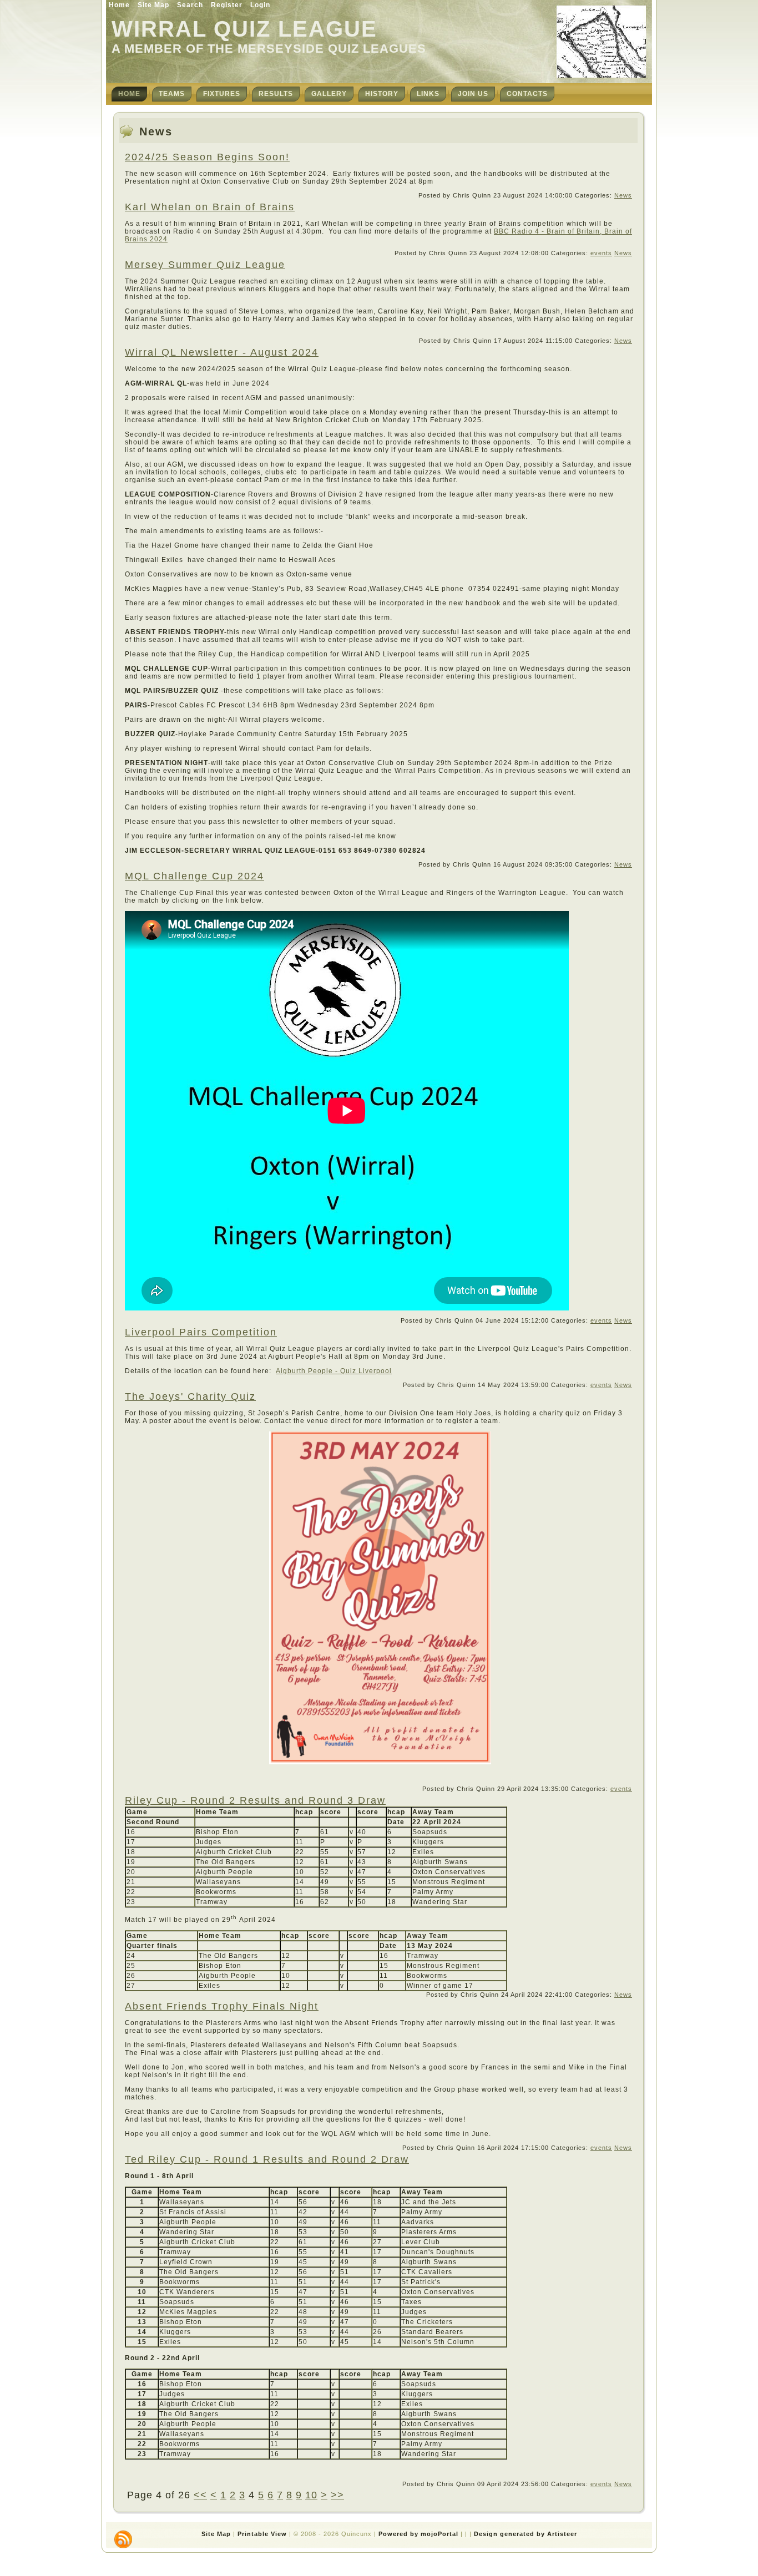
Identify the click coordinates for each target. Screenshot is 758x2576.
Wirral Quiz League (244, 29)
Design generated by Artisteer (525, 2534)
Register (227, 5)
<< (200, 2495)
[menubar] (333, 94)
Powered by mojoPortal (418, 2534)
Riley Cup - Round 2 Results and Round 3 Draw (255, 1800)
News (623, 195)
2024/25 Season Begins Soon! (207, 157)
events (601, 253)
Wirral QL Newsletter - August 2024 (222, 352)
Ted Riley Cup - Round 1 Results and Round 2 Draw (267, 2159)
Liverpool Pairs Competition (201, 1332)
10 (311, 2495)
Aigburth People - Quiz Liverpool (334, 1371)
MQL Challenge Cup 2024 (194, 876)
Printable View (262, 2534)
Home (119, 5)
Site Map (153, 5)
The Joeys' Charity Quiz (190, 1396)
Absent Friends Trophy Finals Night (222, 2006)
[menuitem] (129, 94)
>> (337, 2495)
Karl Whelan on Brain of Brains (210, 207)
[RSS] (123, 2539)
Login (260, 5)
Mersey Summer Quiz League (205, 265)
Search (190, 5)
